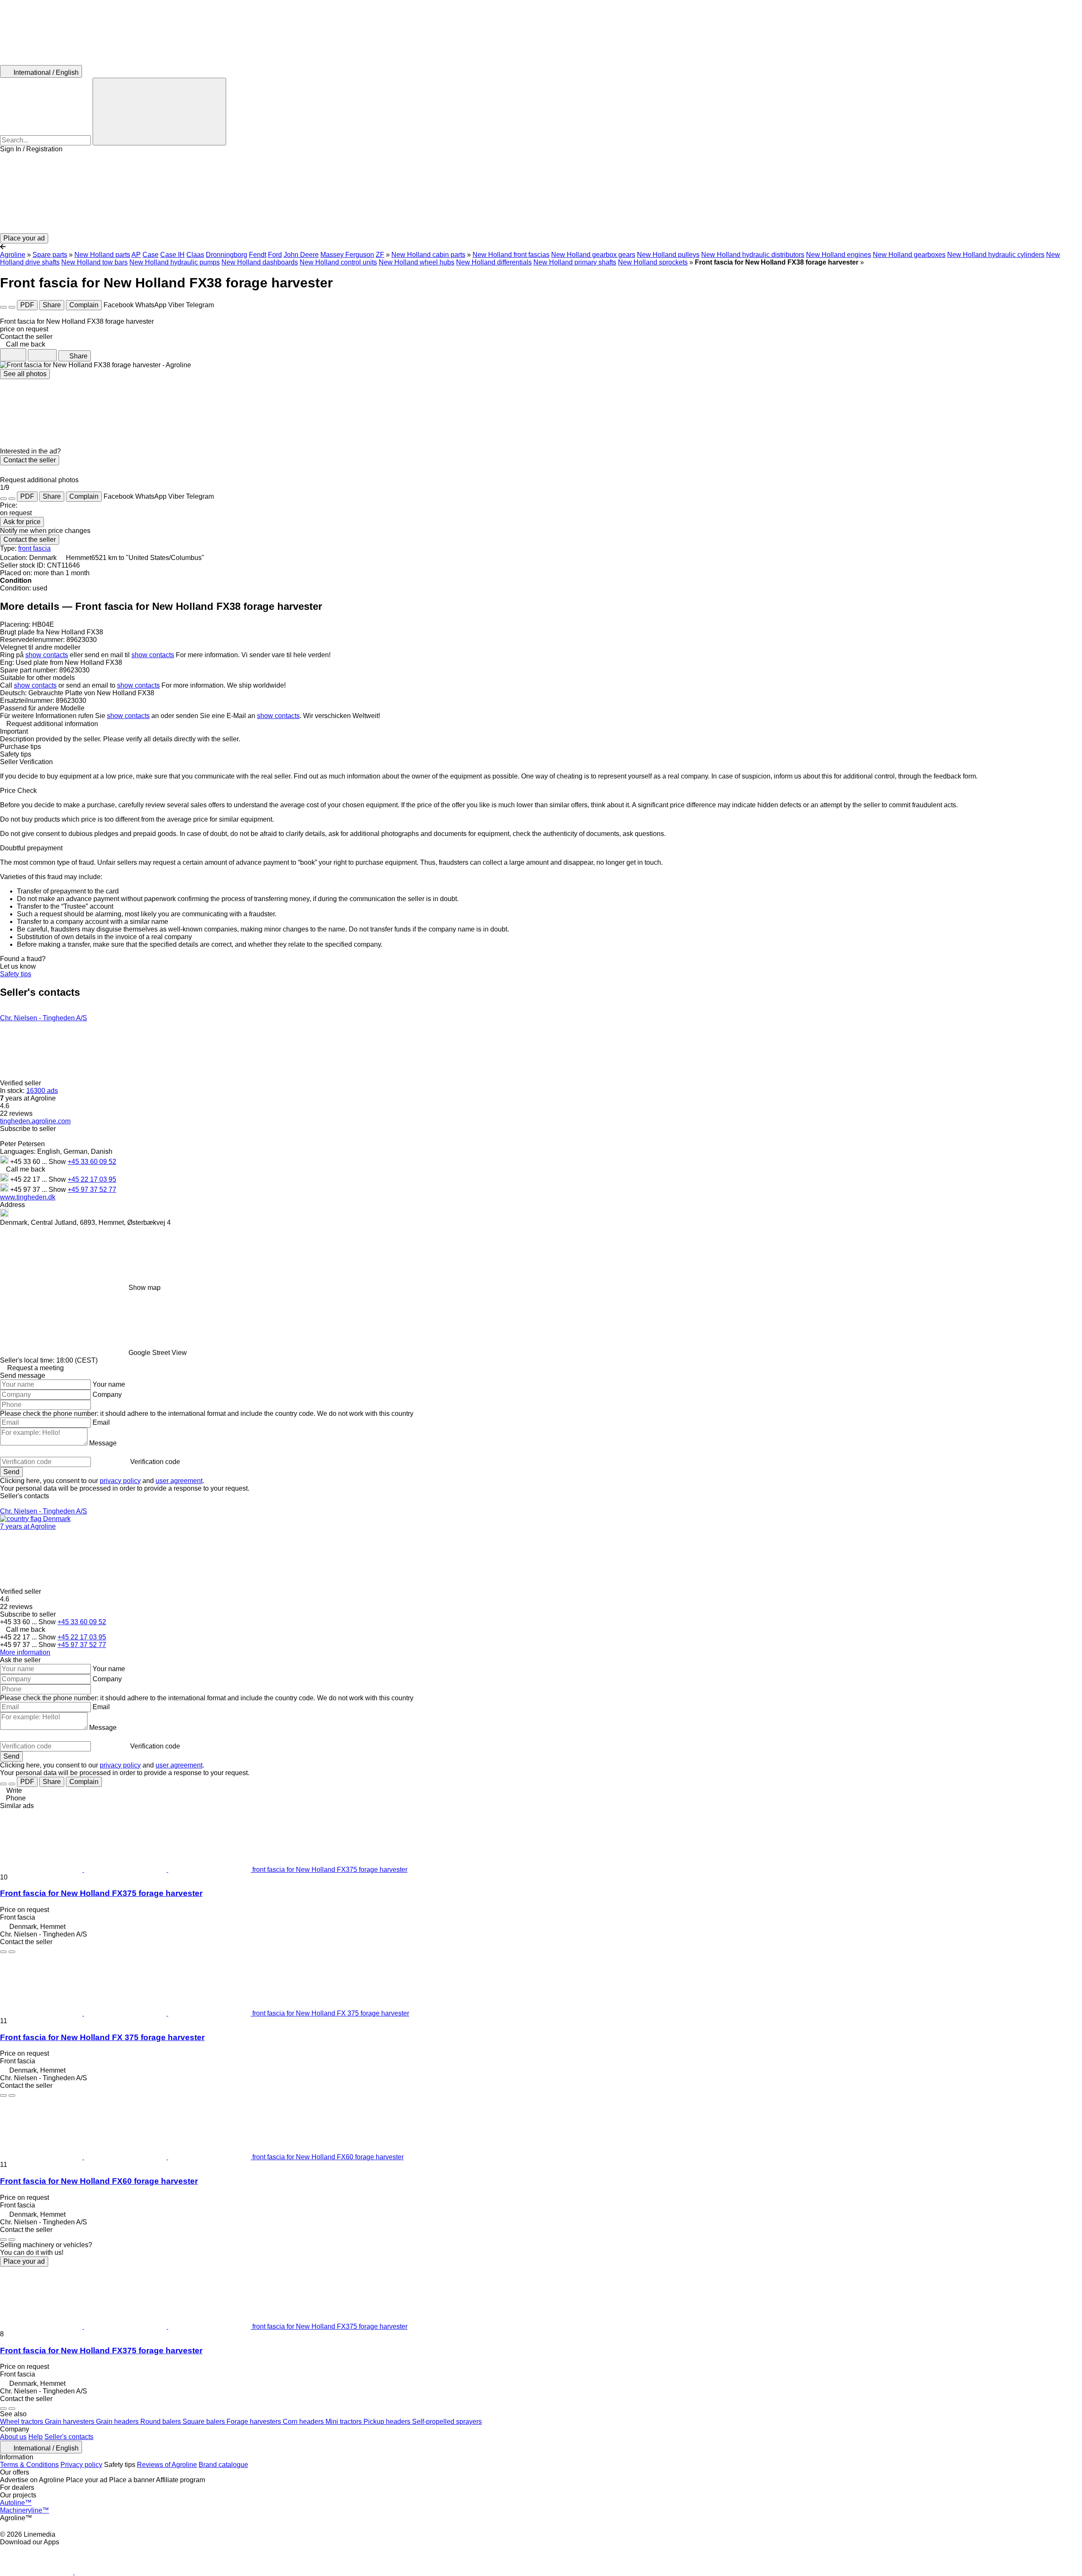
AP (136, 255)
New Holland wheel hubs (417, 262)
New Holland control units (338, 262)
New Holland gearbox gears (593, 255)
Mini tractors (344, 2422)
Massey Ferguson (347, 255)
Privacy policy (81, 2465)
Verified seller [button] (21, 1083)
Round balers (161, 2422)
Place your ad (24, 2261)
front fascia (34, 548)
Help (36, 2437)
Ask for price (22, 522)
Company (107, 1395)
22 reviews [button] (16, 1113)
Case (150, 255)
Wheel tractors (22, 2422)
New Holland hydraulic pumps (175, 262)
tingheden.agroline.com (35, 1121)
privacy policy (120, 1481)
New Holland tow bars (94, 262)
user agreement (179, 1481)
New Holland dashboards (260, 262)
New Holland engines (839, 255)
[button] (541, 193)
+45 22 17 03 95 (92, 1179)
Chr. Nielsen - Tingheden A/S (44, 1018)
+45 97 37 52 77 (92, 1190)
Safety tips (16, 974)
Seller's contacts (69, 2437)
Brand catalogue (223, 2465)
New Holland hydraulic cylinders (996, 255)
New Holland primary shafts (575, 262)
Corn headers (304, 2422)
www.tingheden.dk (28, 1197)
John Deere (301, 255)
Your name (109, 1384)
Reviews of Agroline (167, 2465)
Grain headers (118, 2422)
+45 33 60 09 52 (92, 1162)
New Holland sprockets (653, 262)
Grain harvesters (70, 2422)
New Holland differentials (494, 262)
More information (25, 1652)
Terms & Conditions (29, 2465)
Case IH (172, 255)
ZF (380, 255)
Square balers (205, 2422)
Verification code (155, 1462)
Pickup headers (388, 2422)
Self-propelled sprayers (447, 2422)
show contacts (47, 655)
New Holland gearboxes (909, 255)
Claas (195, 255)
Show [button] (58, 1162)
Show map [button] (145, 1288)
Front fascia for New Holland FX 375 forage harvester (102, 2037)
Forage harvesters (255, 2422)
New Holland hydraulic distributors (753, 255)
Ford (275, 255)
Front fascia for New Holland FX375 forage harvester (101, 1893)
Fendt (258, 255)
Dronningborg (227, 255)
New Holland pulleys (668, 255)
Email (101, 1422)
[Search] (159, 112)
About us (13, 2437)
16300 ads (42, 1091)
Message (103, 1443)
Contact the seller (30, 460)
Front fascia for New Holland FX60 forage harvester (99, 2181)
